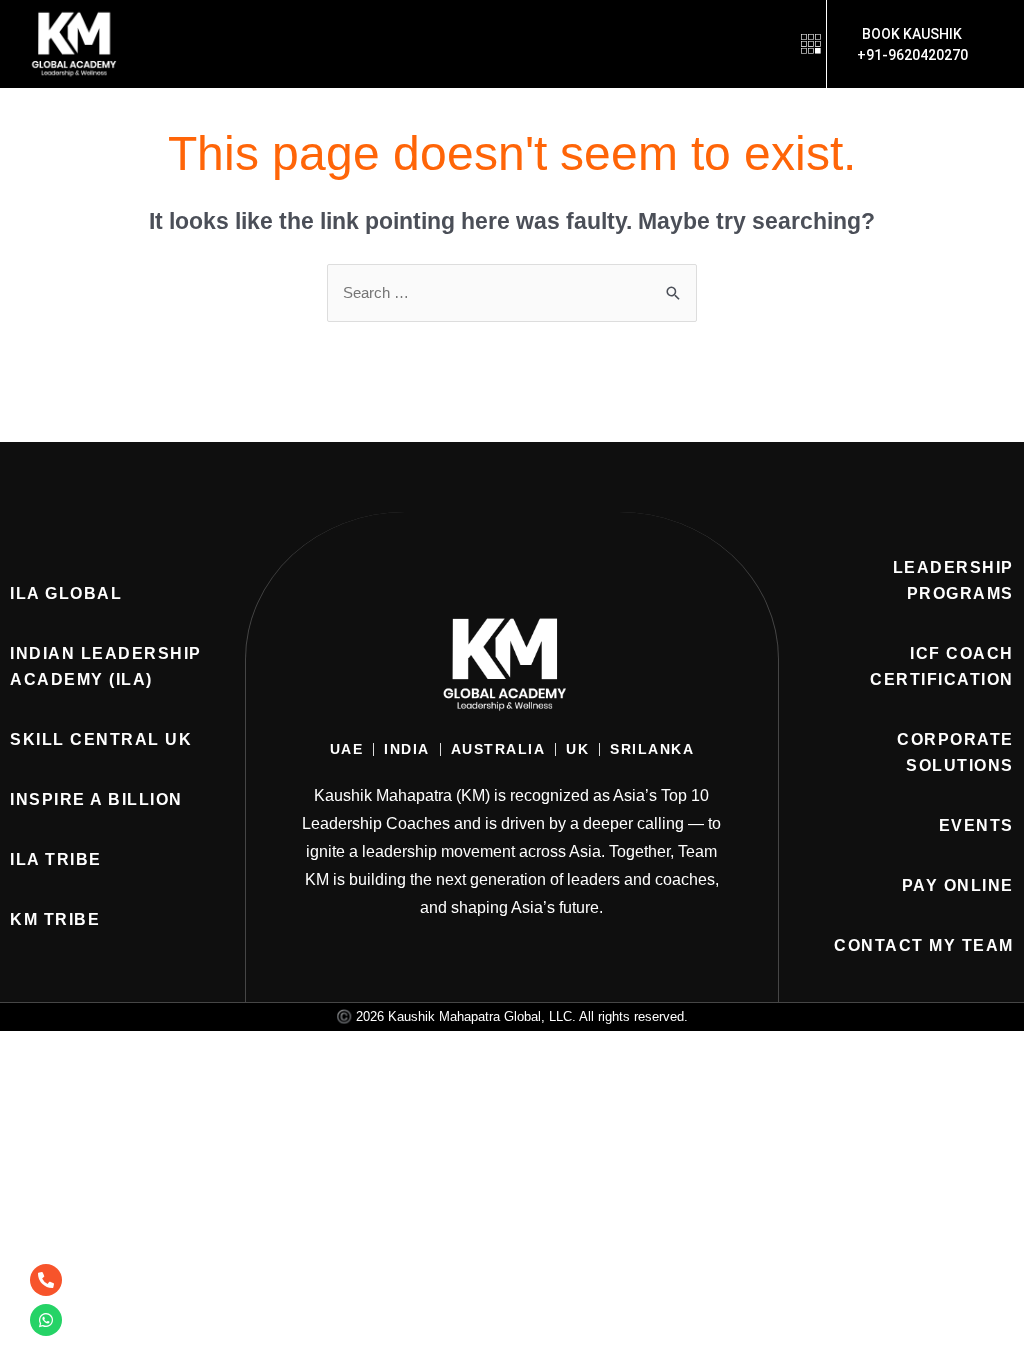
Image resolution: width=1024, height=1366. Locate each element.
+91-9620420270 (912, 55)
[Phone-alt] (46, 1280)
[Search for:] (512, 292)
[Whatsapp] (46, 1320)
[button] (811, 43)
